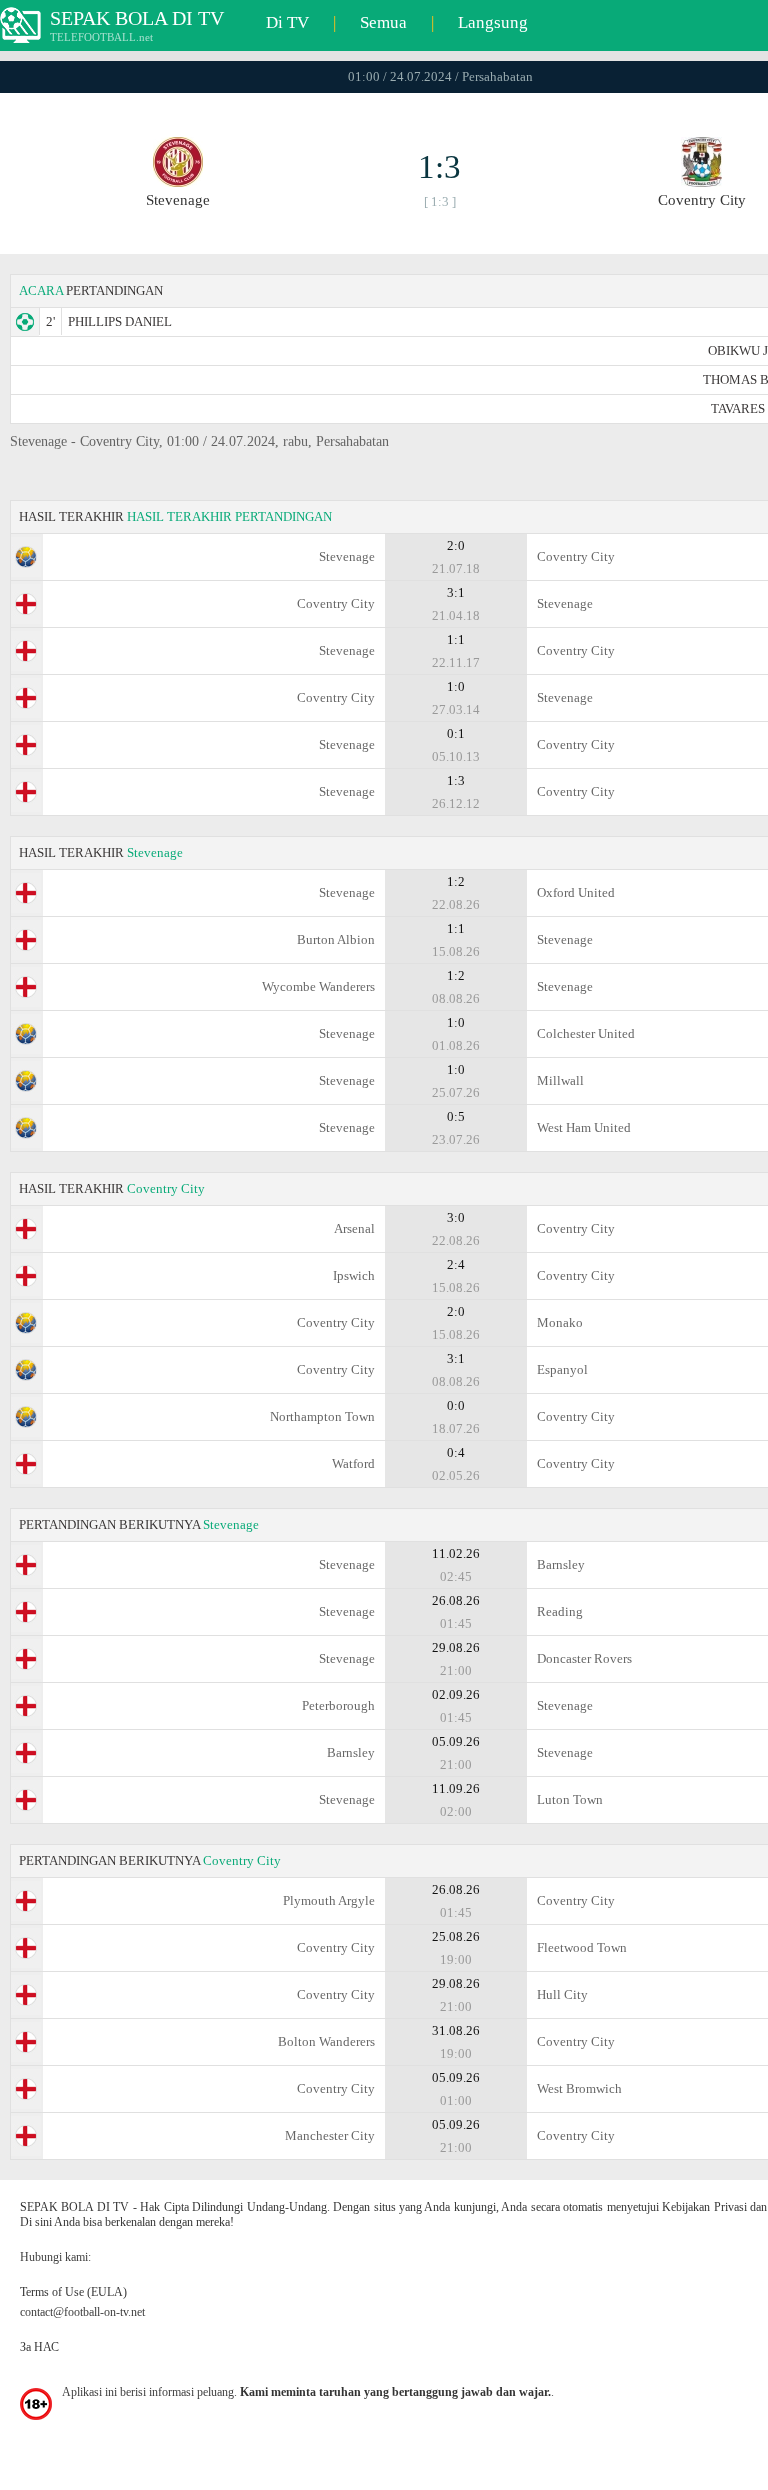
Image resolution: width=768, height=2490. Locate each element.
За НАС (39, 2347)
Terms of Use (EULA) (73, 2292)
